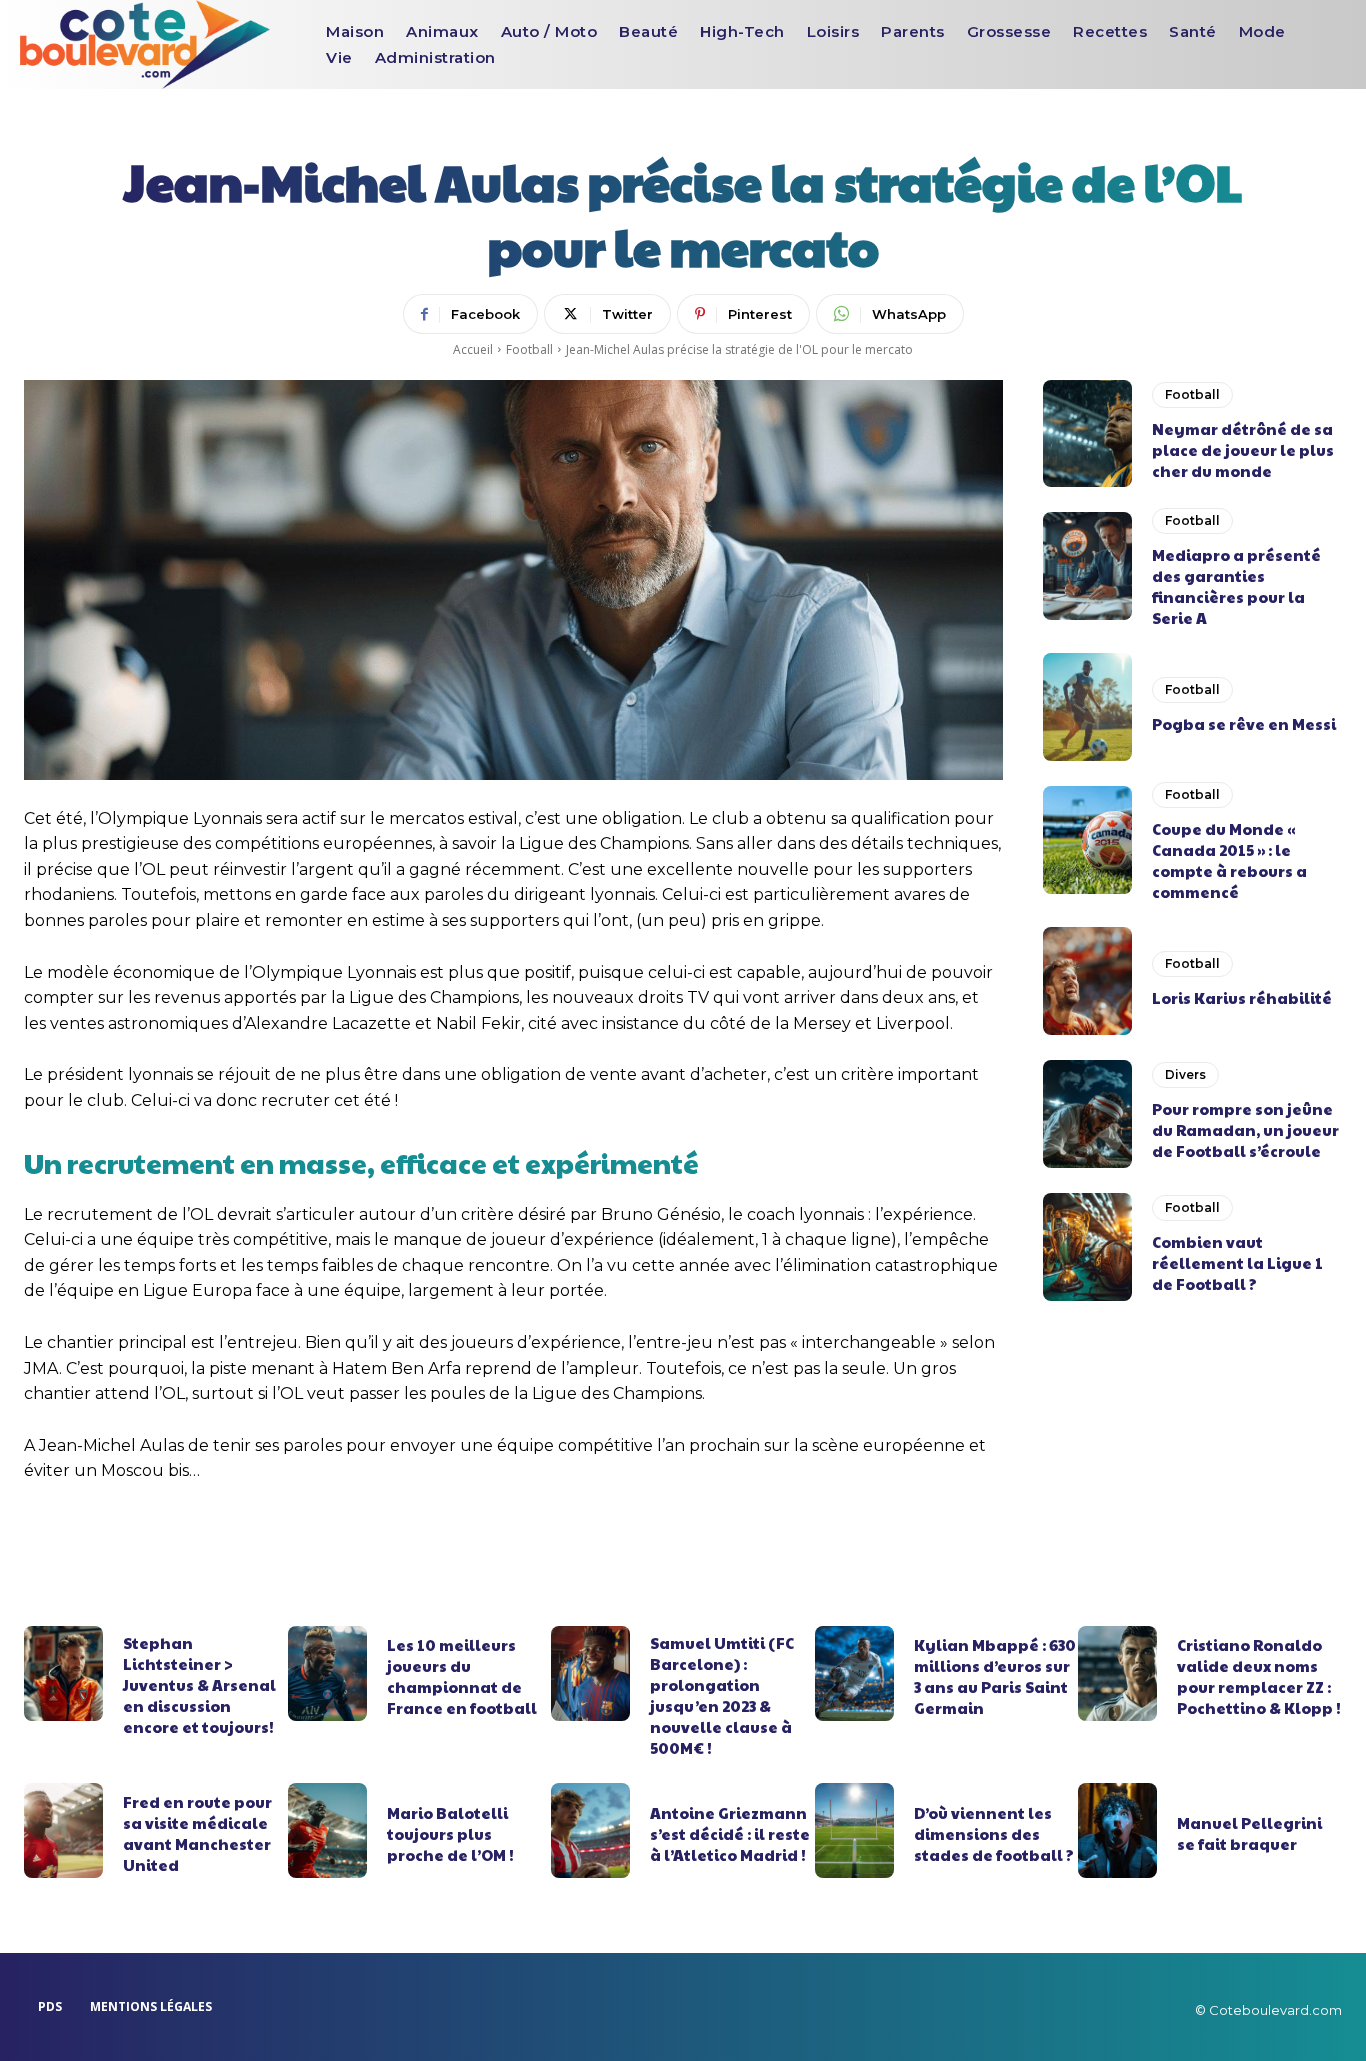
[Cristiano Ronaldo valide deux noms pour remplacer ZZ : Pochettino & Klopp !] (1117, 1673)
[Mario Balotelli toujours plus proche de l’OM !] (327, 1830)
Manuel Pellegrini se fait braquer (1249, 1833)
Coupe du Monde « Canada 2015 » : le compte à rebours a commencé (1229, 860)
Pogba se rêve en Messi (1244, 723)
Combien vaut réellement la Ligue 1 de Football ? (1237, 1262)
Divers (1185, 1074)
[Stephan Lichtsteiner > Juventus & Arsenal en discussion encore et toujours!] (63, 1673)
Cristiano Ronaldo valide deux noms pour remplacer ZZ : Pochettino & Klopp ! (1259, 1676)
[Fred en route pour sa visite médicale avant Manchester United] (63, 1830)
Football (529, 349)
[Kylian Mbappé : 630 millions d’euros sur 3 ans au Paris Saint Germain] (854, 1673)
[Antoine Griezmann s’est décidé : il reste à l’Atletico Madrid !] (590, 1830)
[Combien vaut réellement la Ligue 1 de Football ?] (1088, 1247)
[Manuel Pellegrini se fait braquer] (1117, 1830)
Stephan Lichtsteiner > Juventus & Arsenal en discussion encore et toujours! (199, 1684)
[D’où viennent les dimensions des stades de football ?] (854, 1830)
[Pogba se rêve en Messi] (1088, 707)
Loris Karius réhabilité (1242, 997)
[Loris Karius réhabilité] (1088, 981)
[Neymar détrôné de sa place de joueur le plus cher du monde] (1088, 434)
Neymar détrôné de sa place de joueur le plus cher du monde (1243, 449)
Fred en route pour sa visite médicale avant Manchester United (197, 1833)
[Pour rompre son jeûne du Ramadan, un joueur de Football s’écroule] (1088, 1114)
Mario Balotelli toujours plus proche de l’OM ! (450, 1833)
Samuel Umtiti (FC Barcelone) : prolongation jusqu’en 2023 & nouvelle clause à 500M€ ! (722, 1695)
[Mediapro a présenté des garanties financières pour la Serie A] (1088, 566)
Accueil (473, 349)
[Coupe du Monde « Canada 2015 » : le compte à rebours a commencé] (1088, 840)
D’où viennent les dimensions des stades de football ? (994, 1833)
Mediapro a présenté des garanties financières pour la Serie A (1236, 586)
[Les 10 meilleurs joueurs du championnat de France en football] (327, 1673)
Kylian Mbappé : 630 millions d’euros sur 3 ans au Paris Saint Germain (995, 1676)
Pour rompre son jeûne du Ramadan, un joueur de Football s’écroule (1245, 1129)
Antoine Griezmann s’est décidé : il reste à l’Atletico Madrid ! (730, 1833)
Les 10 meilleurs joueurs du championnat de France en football (462, 1676)
